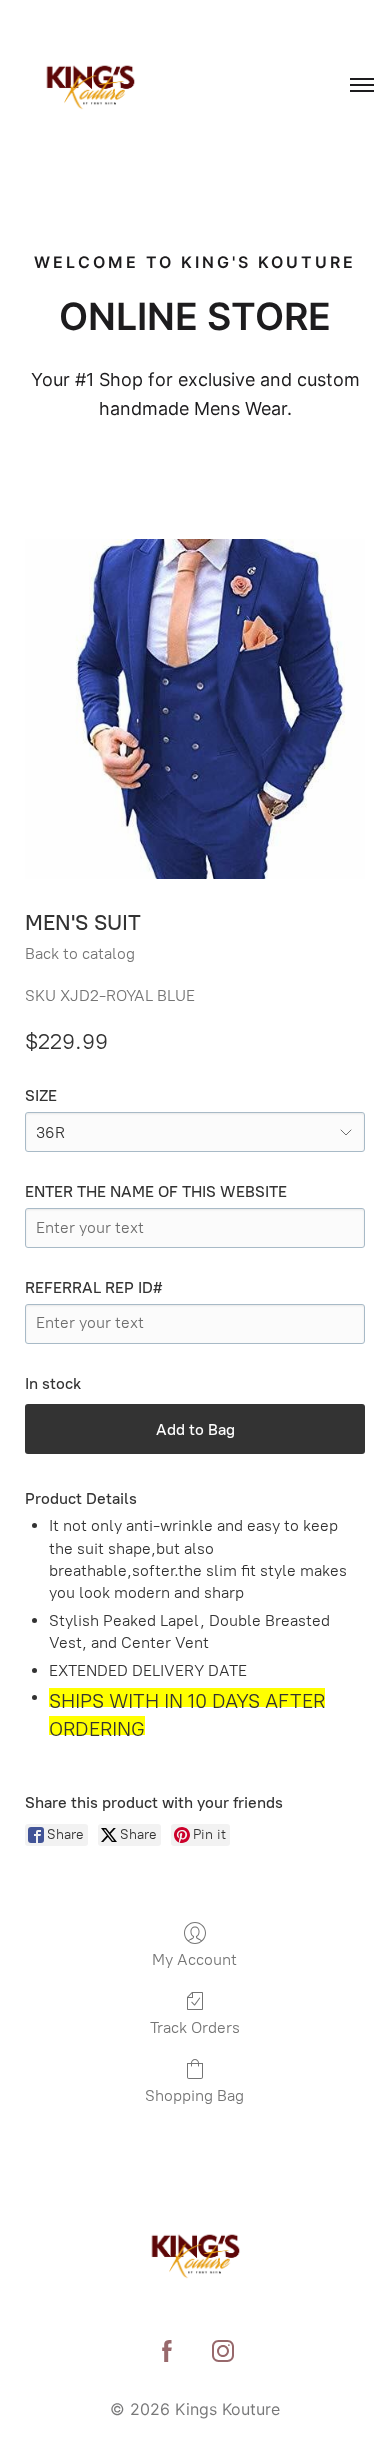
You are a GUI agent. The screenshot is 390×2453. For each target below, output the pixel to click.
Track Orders (195, 2027)
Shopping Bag (194, 2095)
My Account (194, 1959)
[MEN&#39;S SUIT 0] (195, 709)
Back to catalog (80, 953)
